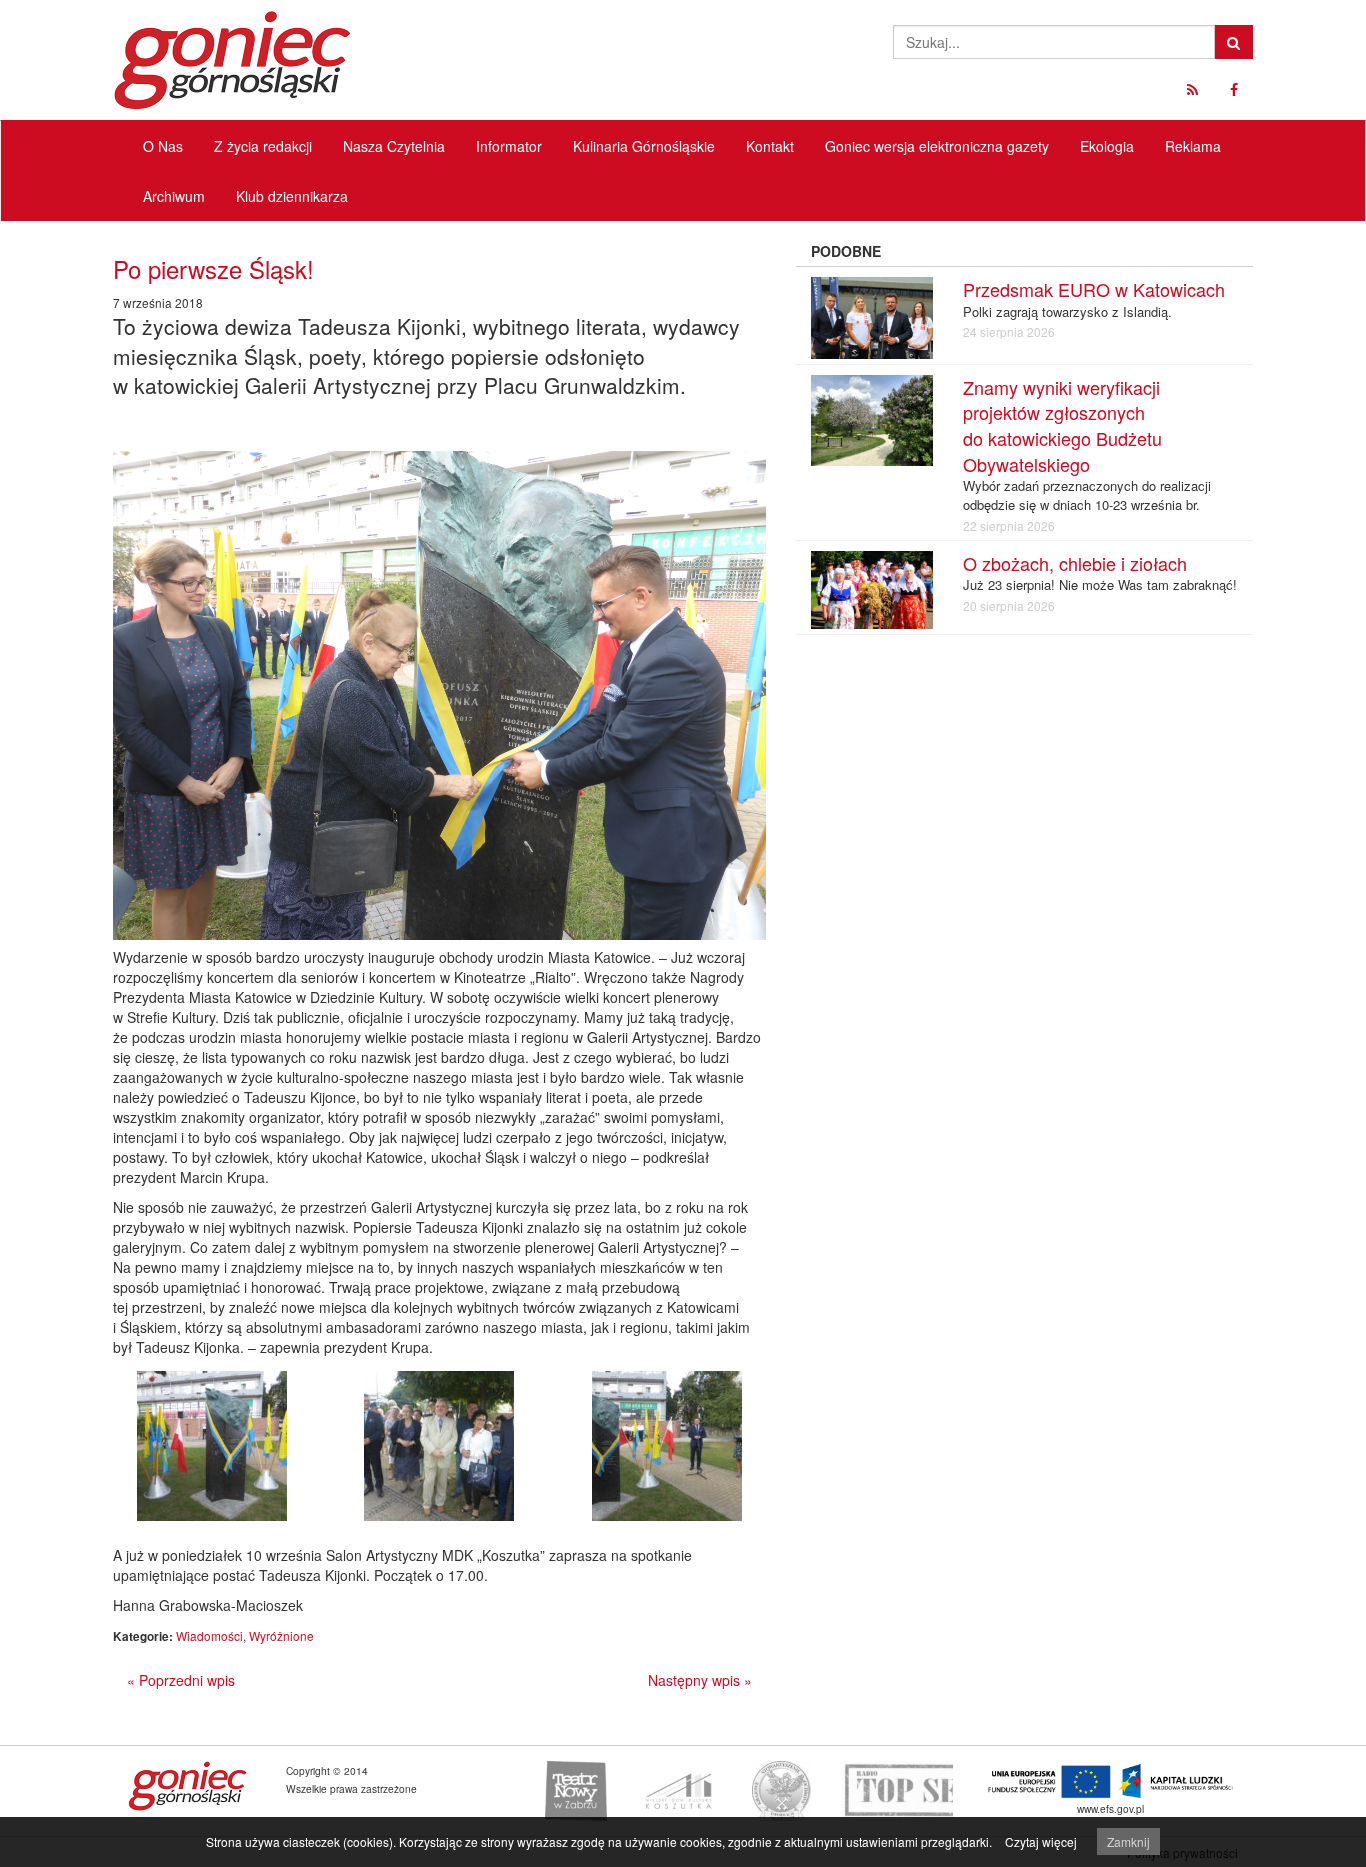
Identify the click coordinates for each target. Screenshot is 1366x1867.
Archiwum (174, 196)
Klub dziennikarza (292, 196)
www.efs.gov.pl (1110, 1808)
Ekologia (1107, 146)
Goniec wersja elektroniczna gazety (937, 146)
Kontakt (770, 146)
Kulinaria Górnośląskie (644, 146)
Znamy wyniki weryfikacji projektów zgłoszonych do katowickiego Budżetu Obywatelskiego (1062, 425)
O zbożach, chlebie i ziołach (1075, 563)
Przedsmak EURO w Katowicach (1094, 289)
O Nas (163, 146)
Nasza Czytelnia (394, 146)
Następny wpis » (700, 1680)
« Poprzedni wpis (181, 1680)
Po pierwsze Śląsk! (213, 268)
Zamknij (1128, 1841)
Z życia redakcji (263, 146)
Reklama (1193, 146)
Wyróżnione (281, 1635)
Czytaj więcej (1041, 1841)
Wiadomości (209, 1635)
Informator (509, 146)
